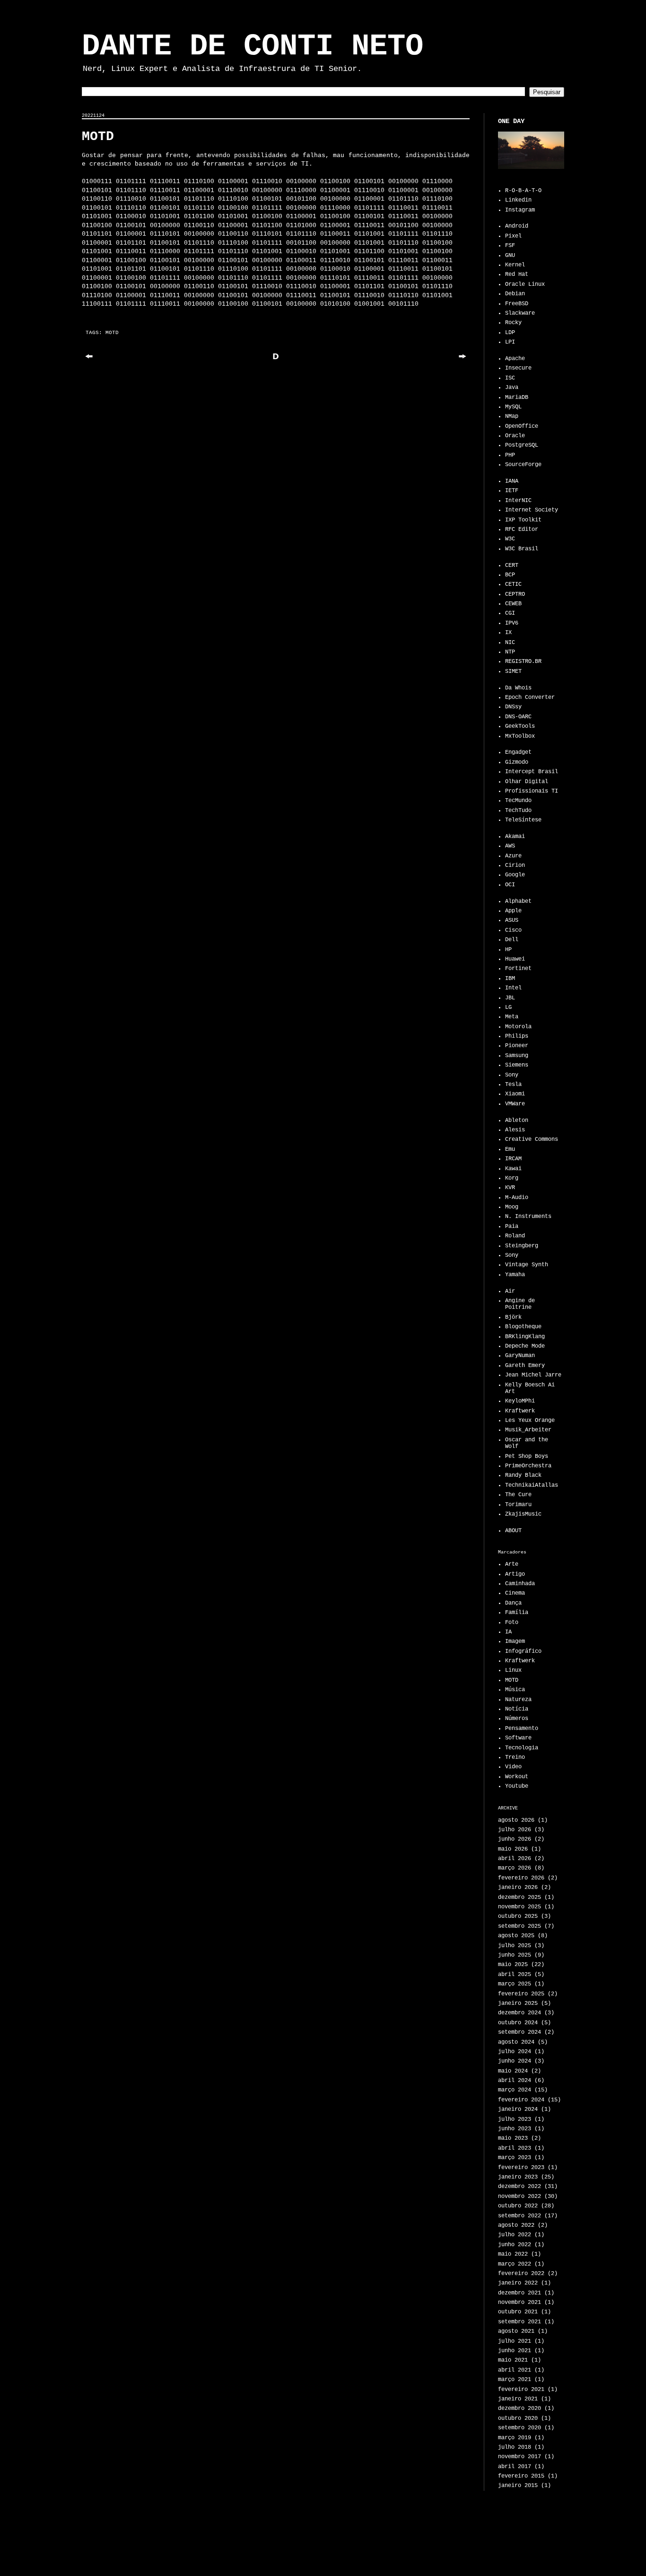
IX (508, 633)
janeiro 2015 (518, 2486)
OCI (510, 885)
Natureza (518, 1700)
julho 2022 (515, 2235)
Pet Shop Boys (527, 1456)
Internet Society (532, 510)
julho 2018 (515, 2447)
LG (508, 1007)
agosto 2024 (516, 2042)
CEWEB (513, 604)
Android (517, 226)
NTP (510, 652)
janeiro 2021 (518, 2399)
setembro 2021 (519, 2322)
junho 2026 (515, 1839)
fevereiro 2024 (521, 2100)
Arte (512, 1564)
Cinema (515, 1593)
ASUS (512, 920)
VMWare (515, 1104)
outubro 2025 (518, 1916)
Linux (513, 1670)
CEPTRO (515, 594)
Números (517, 1719)
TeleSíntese (523, 820)
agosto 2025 (516, 1936)
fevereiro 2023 (521, 2168)
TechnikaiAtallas (532, 1485)
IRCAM (513, 1159)
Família (517, 1613)
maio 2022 (513, 2254)
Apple (513, 911)
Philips (517, 1036)
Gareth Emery (525, 1366)
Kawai (513, 1169)
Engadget (518, 752)
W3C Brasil (522, 549)
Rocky (513, 323)
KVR (510, 1188)
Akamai (515, 837)
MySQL (513, 407)
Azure (513, 856)
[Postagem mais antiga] (463, 360)
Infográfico (523, 1651)
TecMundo (518, 801)
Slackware (520, 313)
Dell (512, 940)
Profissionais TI (532, 791)
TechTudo (518, 811)
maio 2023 (513, 2138)
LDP (510, 333)
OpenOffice (522, 426)
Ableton (517, 1120)
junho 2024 (515, 2061)
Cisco (513, 930)
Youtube (517, 1786)
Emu (510, 1149)
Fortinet (518, 969)
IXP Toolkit (523, 520)
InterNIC (518, 501)
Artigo (515, 1574)
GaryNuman (520, 1356)
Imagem (515, 1641)
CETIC (513, 584)
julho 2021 (515, 2341)
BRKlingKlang (525, 1337)
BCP (510, 575)
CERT (512, 565)
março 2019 (515, 2438)
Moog (512, 1207)
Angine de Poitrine (520, 1304)
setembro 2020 (519, 2428)
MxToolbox (520, 736)
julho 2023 (515, 2119)
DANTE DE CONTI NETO (253, 46)
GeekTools (520, 726)
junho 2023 (515, 2129)
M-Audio (517, 1198)
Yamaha (515, 1275)
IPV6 (512, 623)
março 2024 (515, 2090)
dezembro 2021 (519, 2293)
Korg (512, 1178)
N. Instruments (528, 1217)
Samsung (517, 1056)
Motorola (518, 1027)
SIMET (513, 671)
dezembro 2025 (519, 1897)
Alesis (515, 1130)
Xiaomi (515, 1094)
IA (508, 1632)
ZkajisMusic (523, 1514)
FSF (510, 246)
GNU (510, 256)
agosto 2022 (516, 2225)
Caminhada (520, 1584)
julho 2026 (515, 1830)
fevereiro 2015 (521, 2476)
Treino (515, 1757)
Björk (513, 1317)
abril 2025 (515, 1975)
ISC (510, 378)
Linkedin (518, 200)
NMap (512, 416)
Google (515, 875)
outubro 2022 (518, 2206)
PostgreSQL (522, 445)
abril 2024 (515, 2081)
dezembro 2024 (519, 2013)
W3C (510, 539)
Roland (515, 1236)
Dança (513, 1603)
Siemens (517, 1065)
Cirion (515, 865)
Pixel (513, 236)
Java (512, 388)
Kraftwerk (520, 1411)
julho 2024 (515, 2052)
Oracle (515, 436)
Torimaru (518, 1505)
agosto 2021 (516, 2331)
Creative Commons (532, 1139)
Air (510, 1291)
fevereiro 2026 (521, 1878)
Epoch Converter (530, 697)
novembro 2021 (519, 2303)
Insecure (518, 368)
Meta (512, 1017)
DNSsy (513, 707)
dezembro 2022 (519, 2187)
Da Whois (518, 688)
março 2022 (515, 2264)
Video (513, 1767)
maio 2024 (513, 2071)
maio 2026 (513, 1849)
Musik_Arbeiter (528, 1430)
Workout (517, 1777)
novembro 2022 (519, 2197)
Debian (515, 294)
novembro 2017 (519, 2457)
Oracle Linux (525, 284)
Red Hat (517, 274)
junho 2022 (515, 2245)
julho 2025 (515, 1946)
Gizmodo (517, 762)
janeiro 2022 (518, 2283)
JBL (510, 998)
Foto (512, 1623)
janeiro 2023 (518, 2177)
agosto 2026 (516, 1820)
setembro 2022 (519, 2216)
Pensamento (522, 1729)
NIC (510, 643)
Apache (515, 359)
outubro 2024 (518, 2023)
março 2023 (515, 2158)
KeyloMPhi (520, 1401)
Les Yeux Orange (530, 1420)
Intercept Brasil (532, 772)
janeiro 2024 (518, 2109)
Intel (513, 988)
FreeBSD (517, 304)
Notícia (517, 1709)
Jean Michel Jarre (533, 1375)
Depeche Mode (525, 1346)
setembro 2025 (519, 1926)
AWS (510, 846)
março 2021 (515, 2380)
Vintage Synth (527, 1265)
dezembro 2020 (519, 2408)
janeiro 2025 (518, 2003)
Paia (512, 1226)
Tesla (513, 1085)
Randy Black (523, 1475)
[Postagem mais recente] (89, 360)
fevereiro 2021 (521, 2390)
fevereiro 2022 (521, 2274)
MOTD (112, 333)
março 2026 (515, 1868)
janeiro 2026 (518, 1888)
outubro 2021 (518, 2312)
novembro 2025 (519, 1907)
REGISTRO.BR (523, 662)
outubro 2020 (518, 2418)
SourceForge (523, 465)
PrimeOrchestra (528, 1466)
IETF (512, 491)
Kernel (515, 265)
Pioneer (517, 1046)
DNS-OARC (518, 717)
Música (515, 1690)
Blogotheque (523, 1327)
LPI (510, 342)
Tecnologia (522, 1748)
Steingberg (522, 1246)
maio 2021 (513, 2360)
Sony (512, 1075)
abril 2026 (515, 1859)
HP (508, 950)
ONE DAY (511, 121)
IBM (510, 979)
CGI (510, 613)
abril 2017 (515, 2467)
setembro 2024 (519, 2032)
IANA (512, 481)
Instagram (520, 210)
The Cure (518, 1495)
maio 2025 (513, 1965)
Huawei (515, 959)
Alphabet (518, 901)
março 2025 (515, 1984)
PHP (510, 455)
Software (518, 1738)
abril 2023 (515, 2148)
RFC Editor (522, 529)
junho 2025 (515, 1955)
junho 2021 (515, 2351)
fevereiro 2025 (521, 1994)
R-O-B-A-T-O (523, 191)
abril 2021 (515, 2370)
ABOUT (513, 1531)
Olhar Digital (527, 782)
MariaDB (517, 397)
